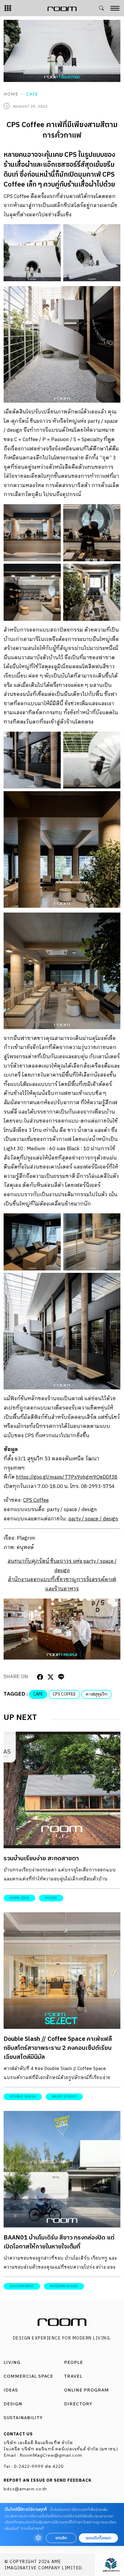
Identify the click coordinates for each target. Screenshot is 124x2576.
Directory (78, 2404)
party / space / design (93, 1519)
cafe (38, 1694)
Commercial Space (28, 2376)
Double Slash (23, 2097)
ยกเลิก (61, 2538)
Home (11, 94)
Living (12, 2362)
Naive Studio (64, 2097)
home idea (19, 1898)
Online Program (87, 2390)
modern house (64, 2286)
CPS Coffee (36, 1500)
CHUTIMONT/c (22, 2286)
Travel (73, 2376)
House (51, 1898)
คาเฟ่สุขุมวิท (96, 1694)
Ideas (11, 2390)
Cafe (32, 94)
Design (13, 2404)
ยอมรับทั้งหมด (98, 2538)
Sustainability (23, 2418)
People (74, 2362)
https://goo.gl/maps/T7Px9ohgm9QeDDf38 (67, 1477)
